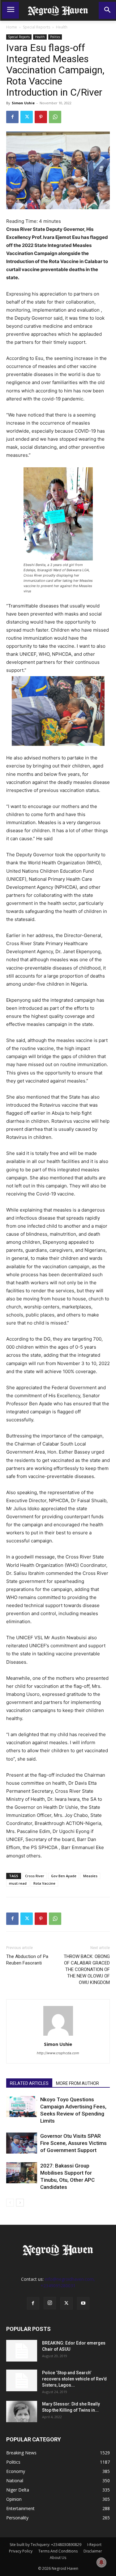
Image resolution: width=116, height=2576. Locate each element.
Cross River (35, 1876)
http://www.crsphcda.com (58, 2053)
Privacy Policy (21, 2551)
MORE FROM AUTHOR (77, 2083)
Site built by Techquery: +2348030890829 (45, 2545)
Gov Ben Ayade (64, 1876)
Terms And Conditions (58, 2551)
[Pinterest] (41, 117)
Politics (55, 37)
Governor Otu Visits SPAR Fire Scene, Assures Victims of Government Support (73, 2143)
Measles (90, 1876)
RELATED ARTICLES (29, 2083)
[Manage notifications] (101, 2562)
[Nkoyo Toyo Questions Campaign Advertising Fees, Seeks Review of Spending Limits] (22, 2107)
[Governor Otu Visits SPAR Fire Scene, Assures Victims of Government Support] (22, 2143)
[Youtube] (83, 2303)
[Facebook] (12, 117)
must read (18, 1883)
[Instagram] (50, 2303)
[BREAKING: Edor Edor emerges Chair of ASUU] (22, 2351)
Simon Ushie (23, 103)
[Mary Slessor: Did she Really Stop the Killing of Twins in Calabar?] (22, 2412)
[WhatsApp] (55, 117)
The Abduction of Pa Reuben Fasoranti (27, 1960)
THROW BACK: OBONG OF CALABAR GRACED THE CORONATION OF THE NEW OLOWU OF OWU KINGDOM (87, 1969)
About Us (58, 2558)
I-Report (94, 2545)
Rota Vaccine (44, 1883)
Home (12, 27)
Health (62, 27)
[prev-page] (10, 2203)
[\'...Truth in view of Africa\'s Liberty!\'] (58, 10)
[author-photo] (58, 2036)
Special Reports (37, 27)
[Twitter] (27, 117)
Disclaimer (93, 2551)
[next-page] (20, 2203)
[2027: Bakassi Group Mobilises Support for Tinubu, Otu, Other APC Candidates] (22, 2173)
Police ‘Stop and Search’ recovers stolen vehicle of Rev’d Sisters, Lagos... (74, 2379)
